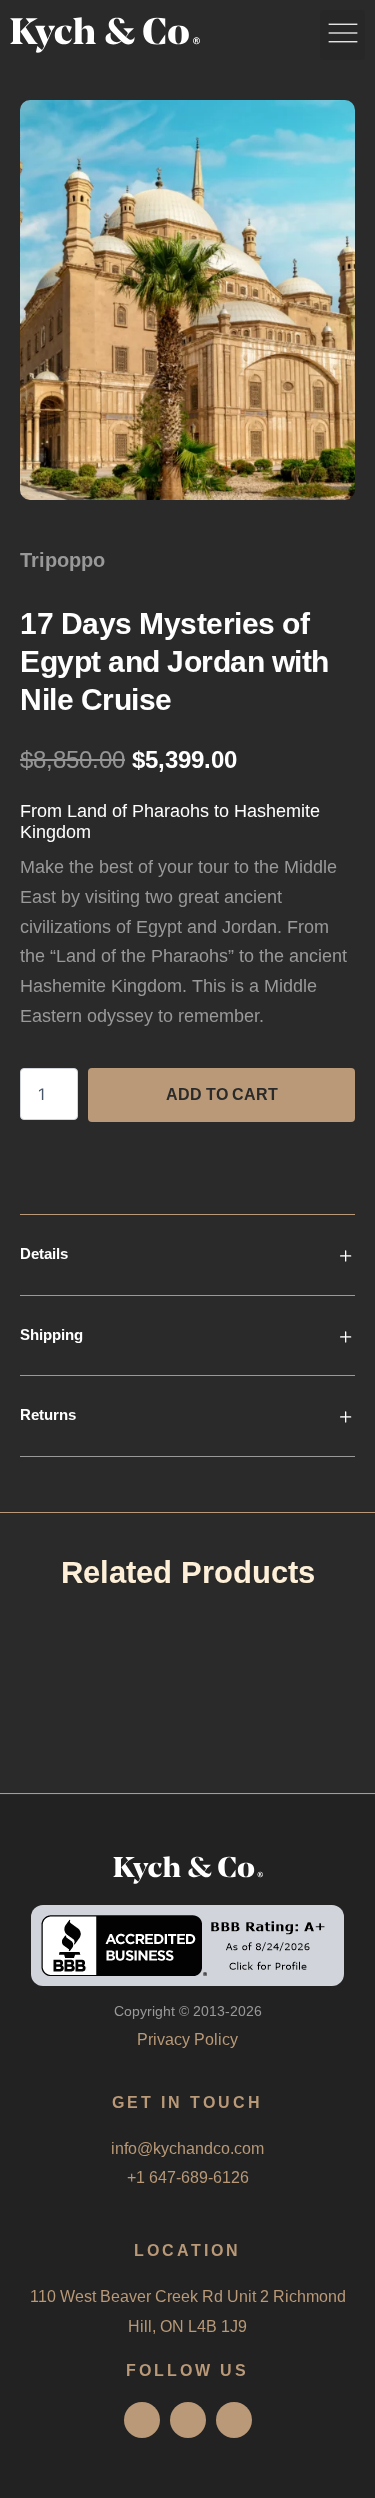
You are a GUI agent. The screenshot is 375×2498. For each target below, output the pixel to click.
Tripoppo (62, 560)
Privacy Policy (187, 2039)
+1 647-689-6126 (188, 2177)
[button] (342, 35)
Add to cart (222, 1094)
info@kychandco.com (187, 2148)
